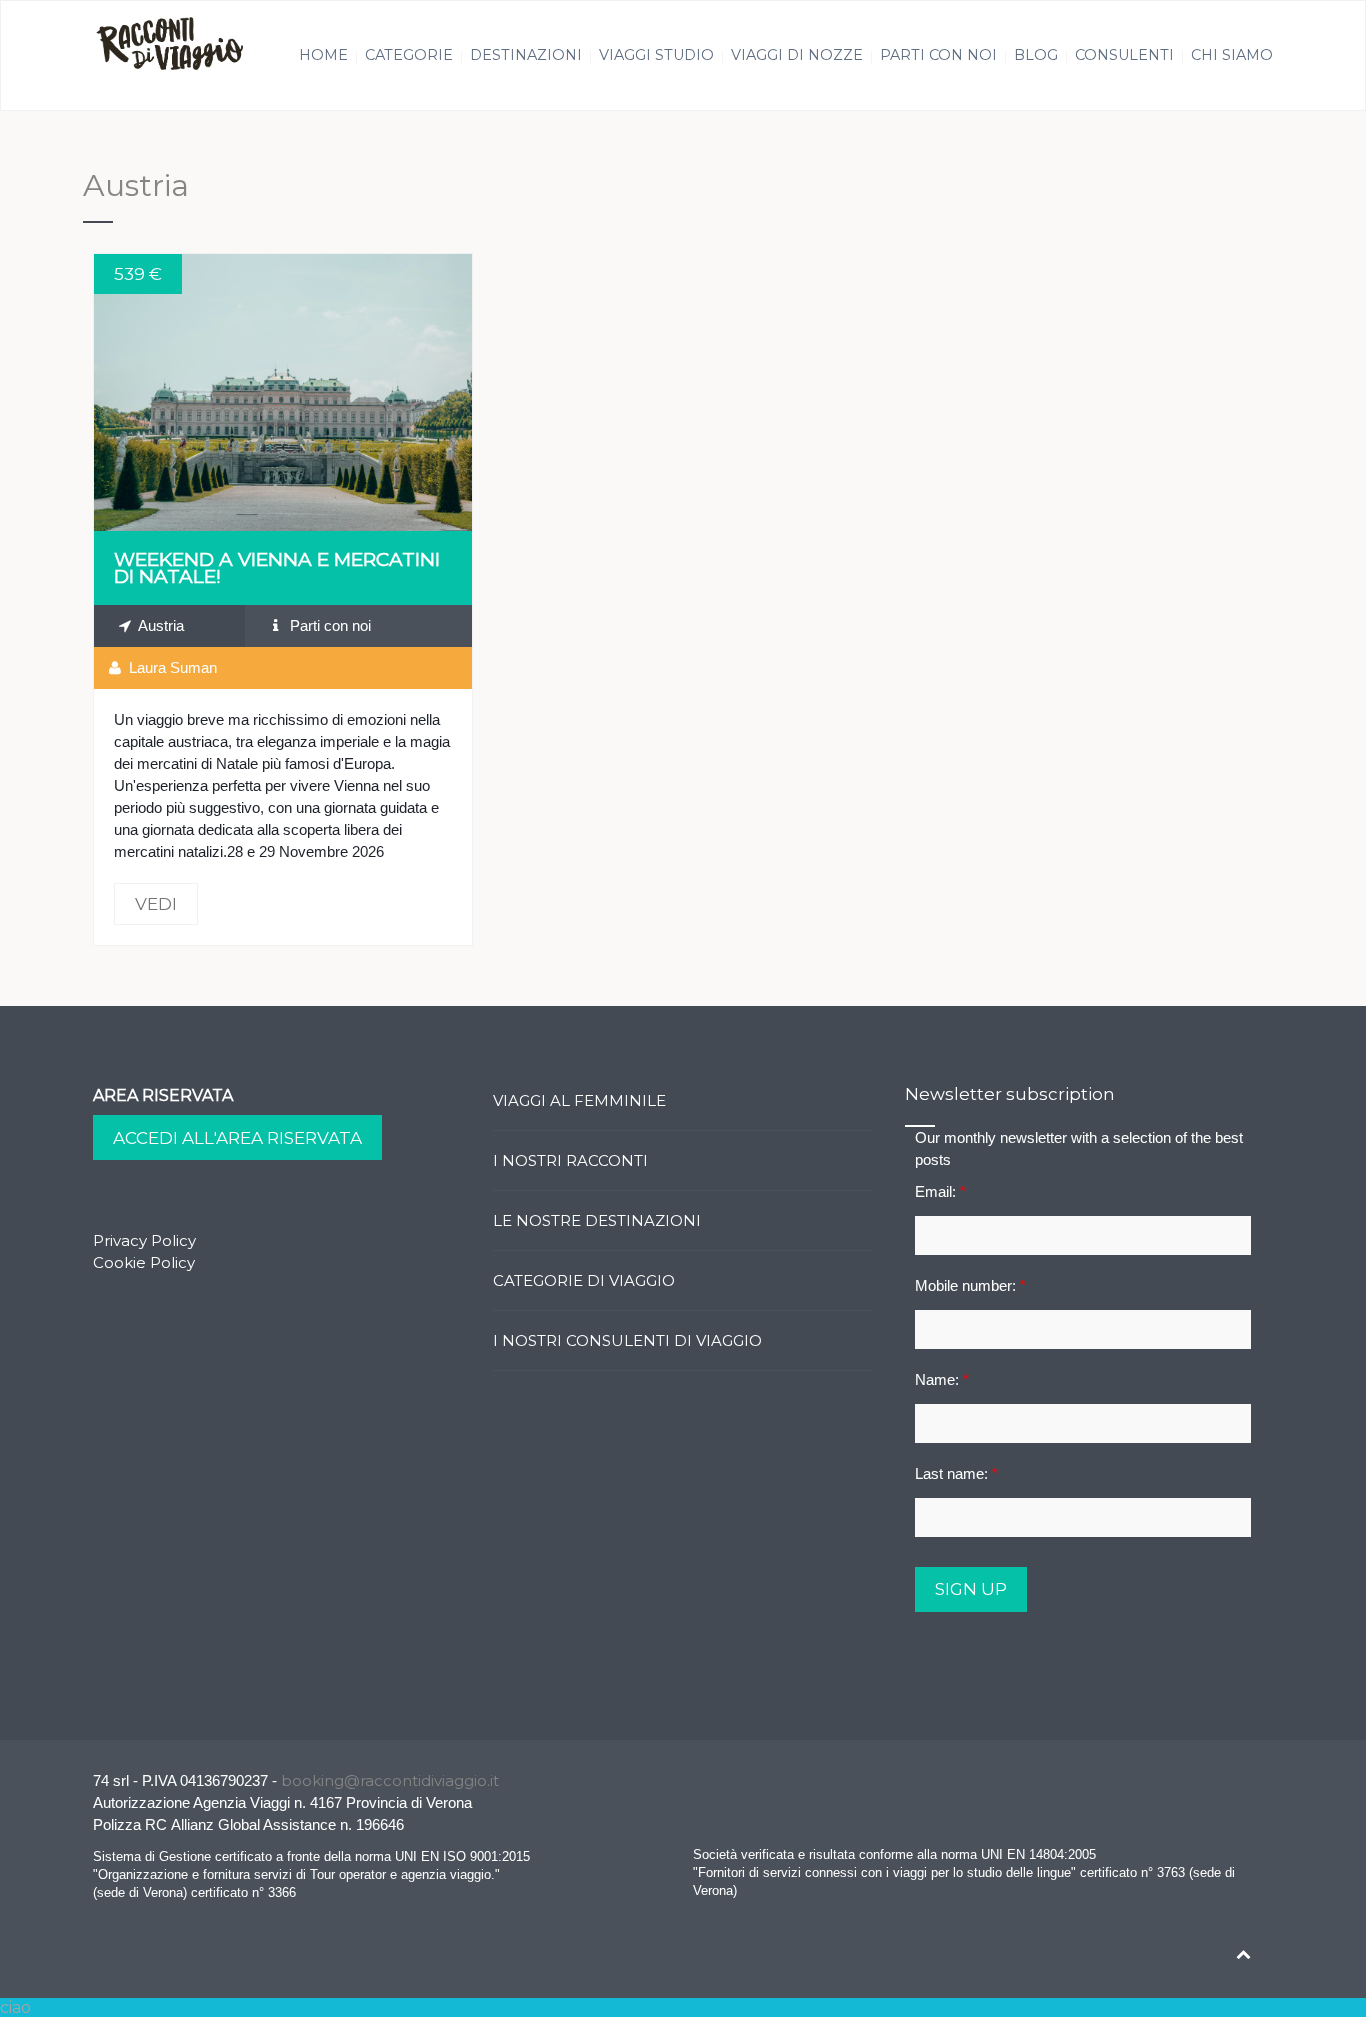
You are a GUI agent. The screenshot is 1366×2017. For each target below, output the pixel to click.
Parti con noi (938, 55)
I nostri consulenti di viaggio (627, 1340)
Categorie (409, 55)
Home (323, 55)
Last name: (956, 1473)
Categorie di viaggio (584, 1280)
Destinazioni (526, 55)
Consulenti (1124, 55)
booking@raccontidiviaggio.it (390, 1780)
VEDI (283, 392)
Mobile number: (970, 1285)
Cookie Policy (144, 1262)
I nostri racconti (570, 1160)
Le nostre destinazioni (597, 1220)
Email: (940, 1191)
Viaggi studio (656, 55)
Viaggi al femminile (579, 1100)
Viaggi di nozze (797, 55)
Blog (1036, 55)
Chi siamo (1232, 55)
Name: (942, 1379)
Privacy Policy (144, 1240)
